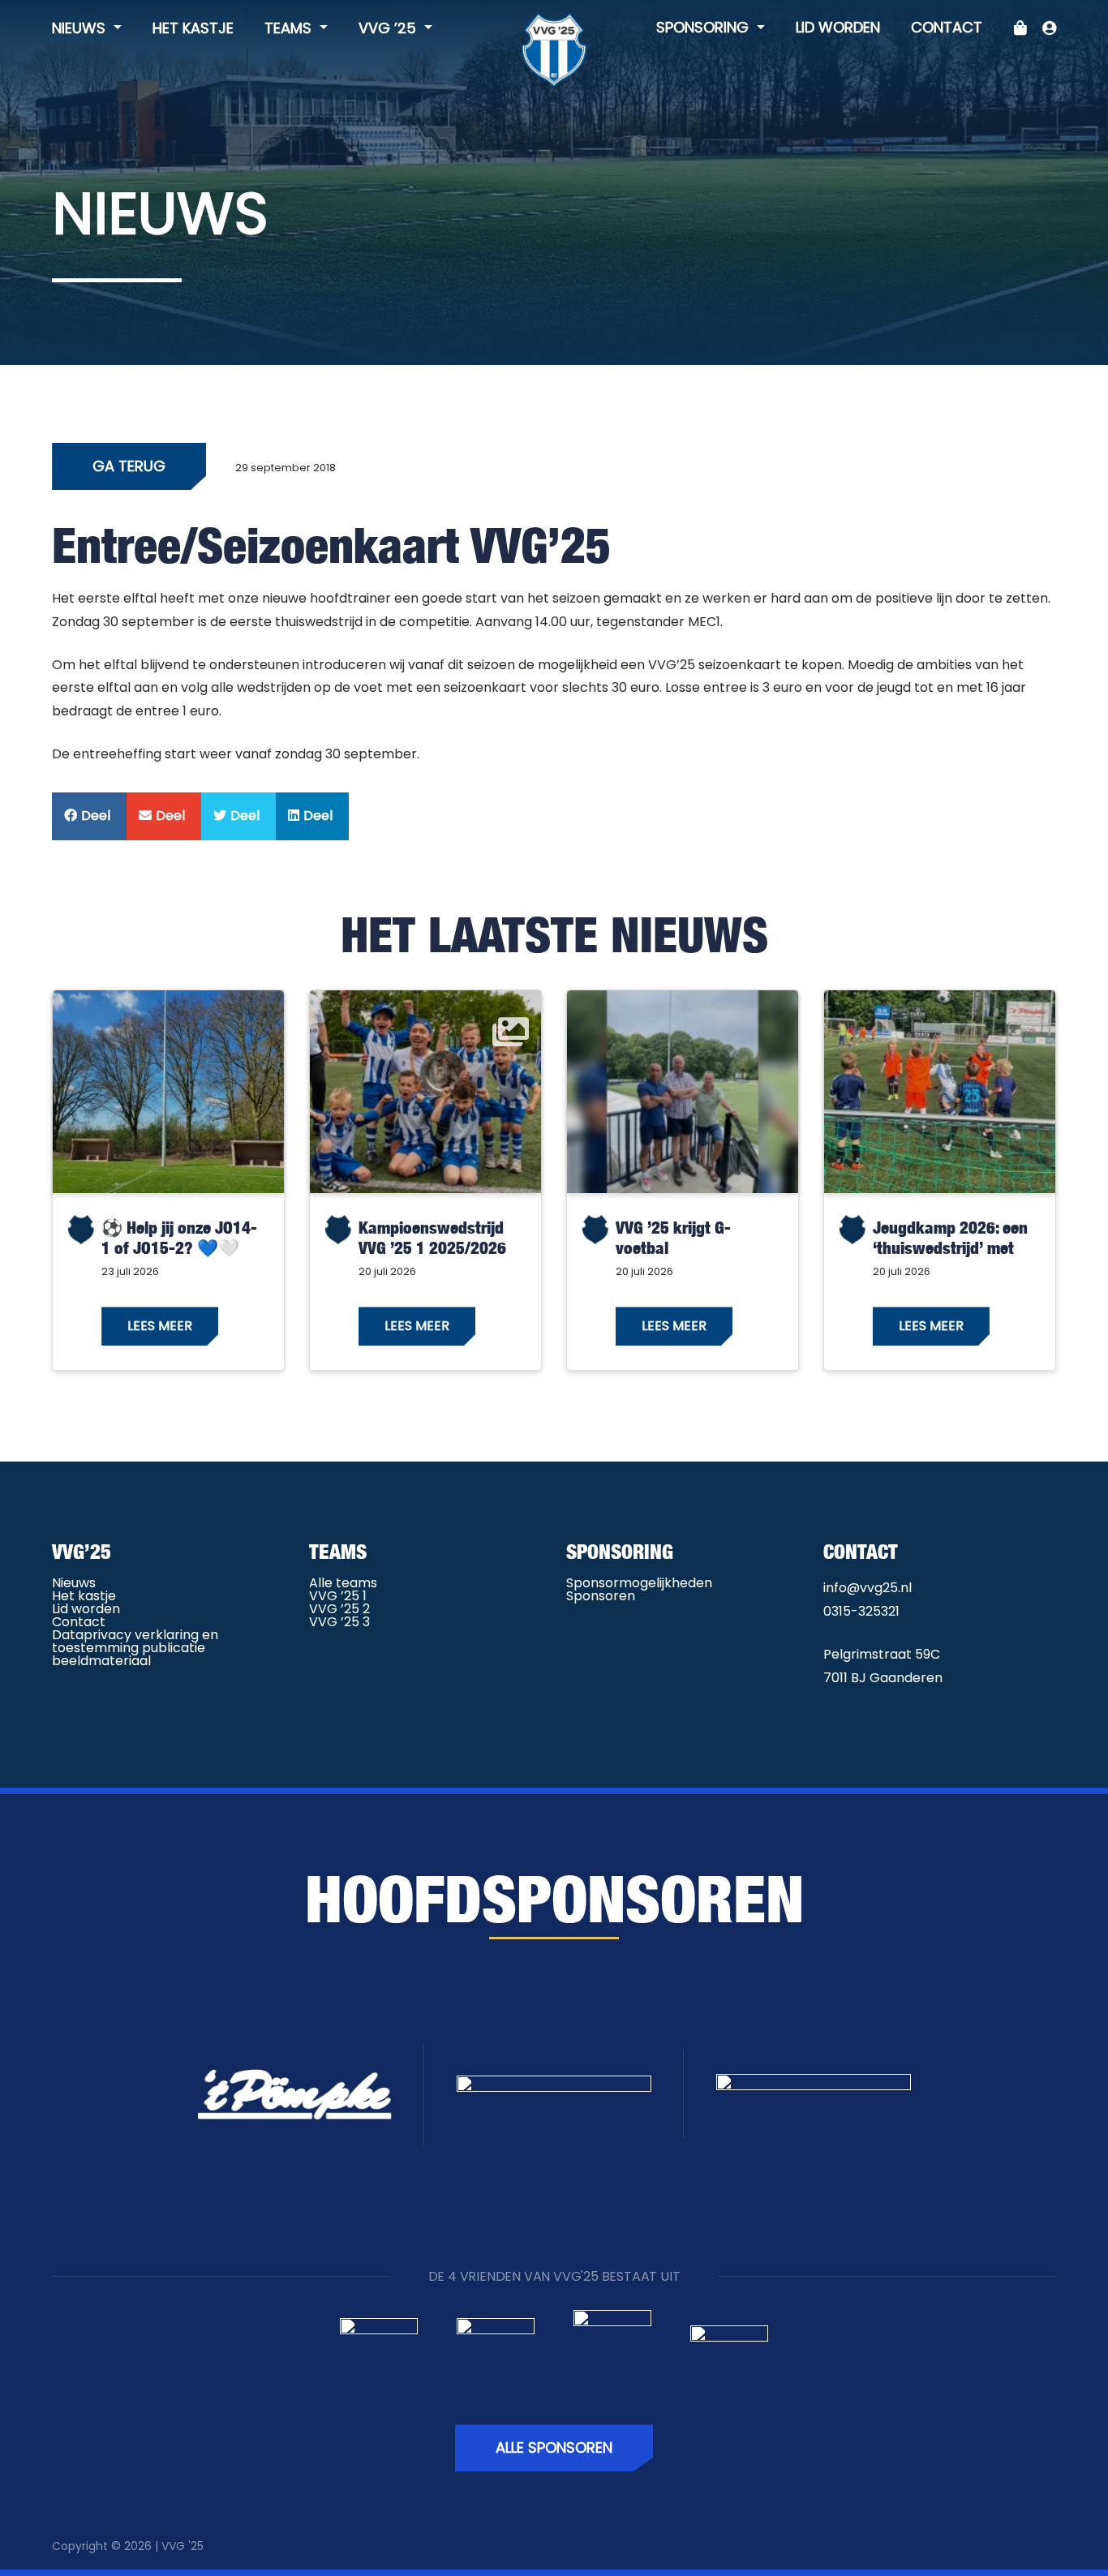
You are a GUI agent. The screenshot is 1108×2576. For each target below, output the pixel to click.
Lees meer (160, 1326)
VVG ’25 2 (339, 1609)
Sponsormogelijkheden (639, 1583)
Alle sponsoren (554, 2447)
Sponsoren (601, 1596)
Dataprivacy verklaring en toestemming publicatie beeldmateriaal (135, 1648)
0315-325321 (861, 1611)
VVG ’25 (389, 28)
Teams (290, 28)
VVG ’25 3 (339, 1622)
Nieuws (81, 28)
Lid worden (838, 27)
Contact (947, 27)
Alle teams (343, 1583)
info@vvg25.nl (868, 1588)
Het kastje (193, 28)
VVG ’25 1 (338, 1596)
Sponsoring (704, 27)
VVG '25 (183, 2546)
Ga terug (129, 466)
